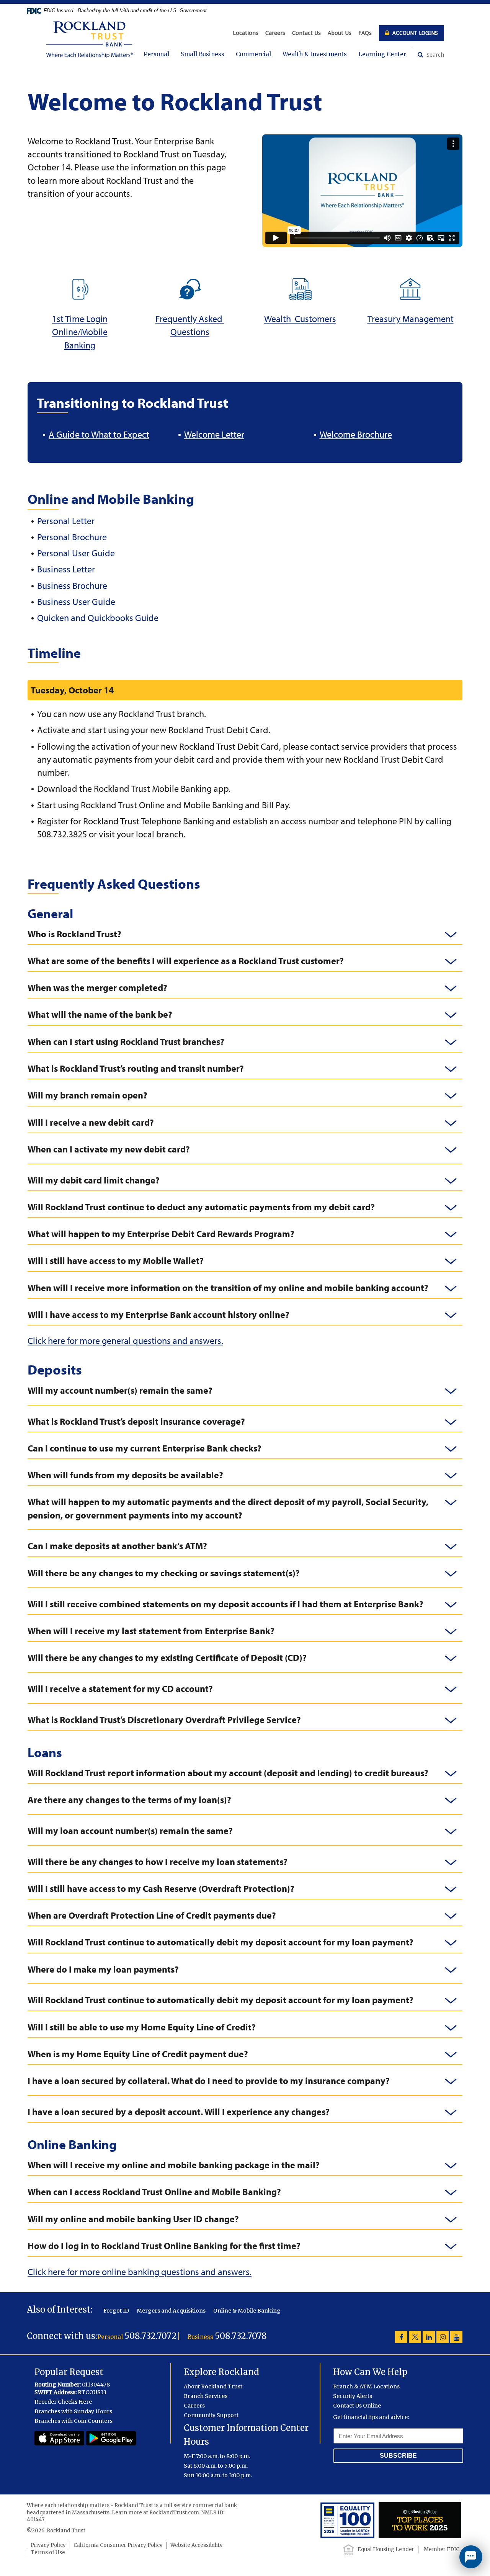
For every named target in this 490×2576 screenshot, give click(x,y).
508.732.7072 (151, 2336)
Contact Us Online (357, 2406)
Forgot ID (116, 2311)
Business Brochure (72, 585)
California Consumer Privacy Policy (118, 2545)
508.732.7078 (241, 2336)
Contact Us (306, 33)
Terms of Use (48, 2552)
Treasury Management (411, 319)
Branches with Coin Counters (73, 2421)
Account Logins (414, 33)
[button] (245, 934)
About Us (340, 33)
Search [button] (434, 55)
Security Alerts (353, 2396)
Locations (246, 33)
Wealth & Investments (315, 54)
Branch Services (206, 2396)
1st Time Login (80, 319)
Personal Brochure (72, 537)
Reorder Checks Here (63, 2402)
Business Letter (66, 569)
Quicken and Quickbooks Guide (98, 618)
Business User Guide (76, 602)
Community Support (211, 2415)
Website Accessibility (197, 2545)
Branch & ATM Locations (366, 2386)
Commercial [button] (253, 54)
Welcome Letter (214, 434)
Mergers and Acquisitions (171, 2311)
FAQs (365, 33)
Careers (275, 33)
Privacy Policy (48, 2545)
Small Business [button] (203, 54)
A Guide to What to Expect (99, 434)
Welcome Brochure (356, 434)
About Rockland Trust (213, 2386)
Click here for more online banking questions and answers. (140, 2272)
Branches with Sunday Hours (73, 2411)
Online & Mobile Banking (247, 2311)
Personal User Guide (76, 553)
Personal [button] (156, 54)
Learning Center (382, 54)
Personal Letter (66, 521)
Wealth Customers (300, 319)
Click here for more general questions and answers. (125, 1340)
